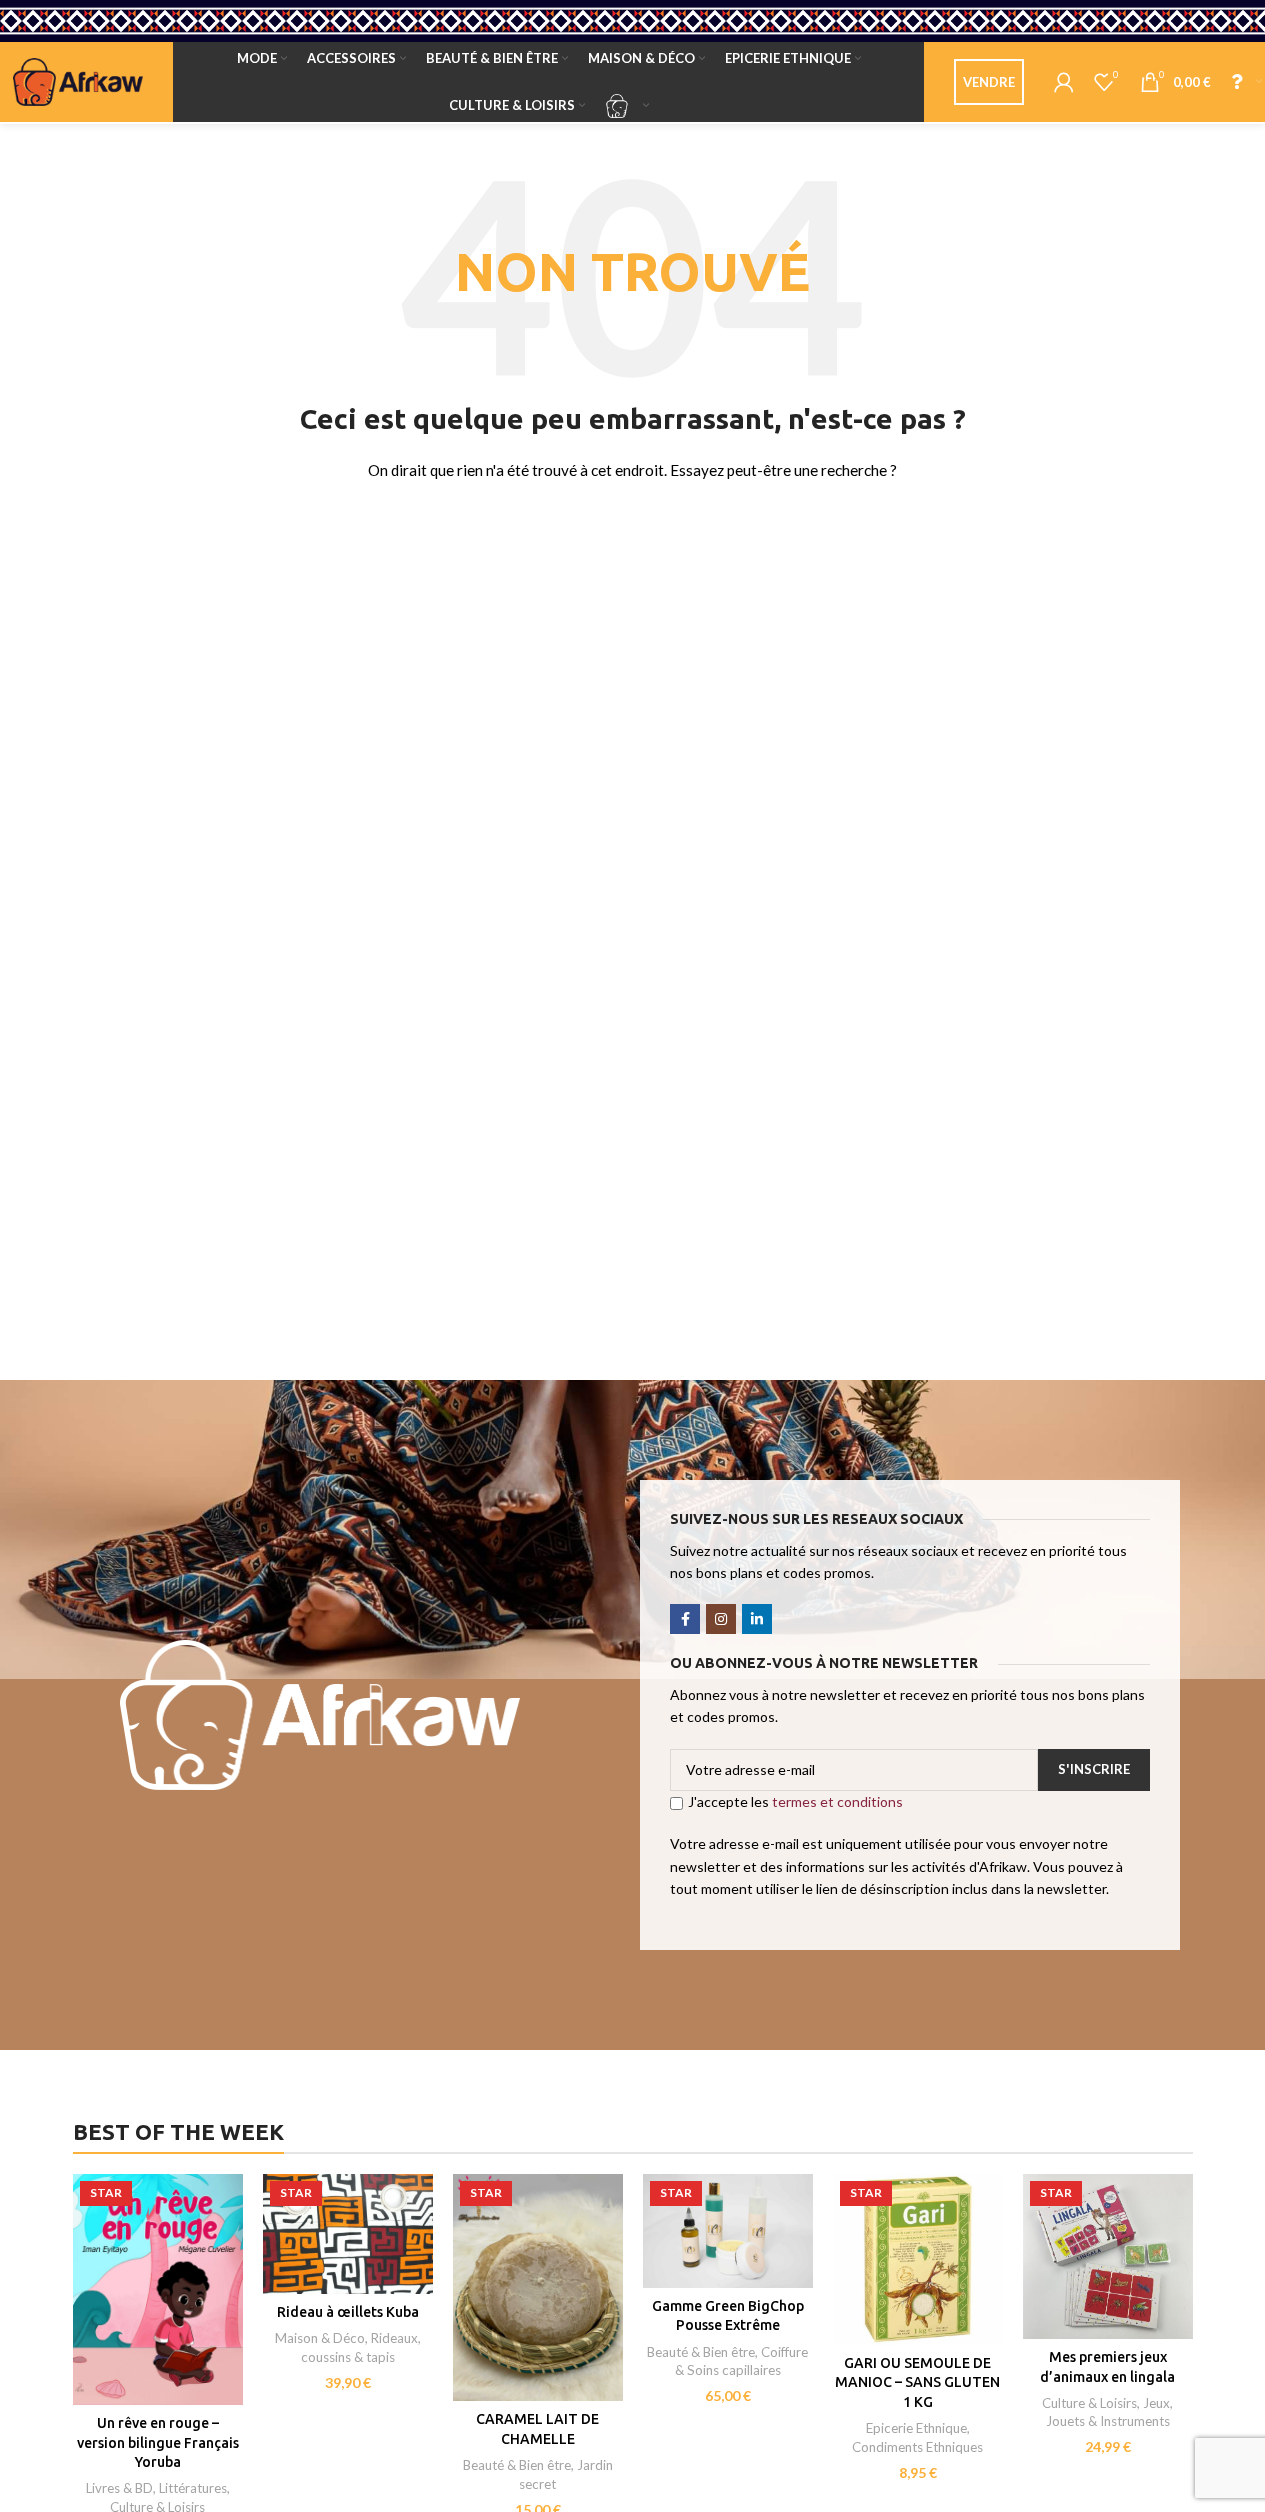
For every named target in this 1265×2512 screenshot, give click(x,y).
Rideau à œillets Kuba (348, 2312)
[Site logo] (78, 80)
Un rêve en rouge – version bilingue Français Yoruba (158, 2442)
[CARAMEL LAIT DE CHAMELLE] (538, 2287)
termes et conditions (837, 1801)
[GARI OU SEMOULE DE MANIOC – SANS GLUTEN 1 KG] (918, 2259)
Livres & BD (119, 2488)
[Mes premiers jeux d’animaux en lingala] (1108, 2256)
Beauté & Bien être (517, 2465)
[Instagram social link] (721, 1619)
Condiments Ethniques (917, 2447)
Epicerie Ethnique (916, 2428)
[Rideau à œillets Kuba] (348, 2234)
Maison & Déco (320, 2338)
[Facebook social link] (685, 1619)
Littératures (193, 2488)
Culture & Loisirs (1089, 2403)
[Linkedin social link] (757, 1619)
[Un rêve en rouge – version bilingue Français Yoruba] (158, 2289)
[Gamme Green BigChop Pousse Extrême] (728, 2230)
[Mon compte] (1064, 82)
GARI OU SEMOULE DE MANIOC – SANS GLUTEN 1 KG (917, 2382)
